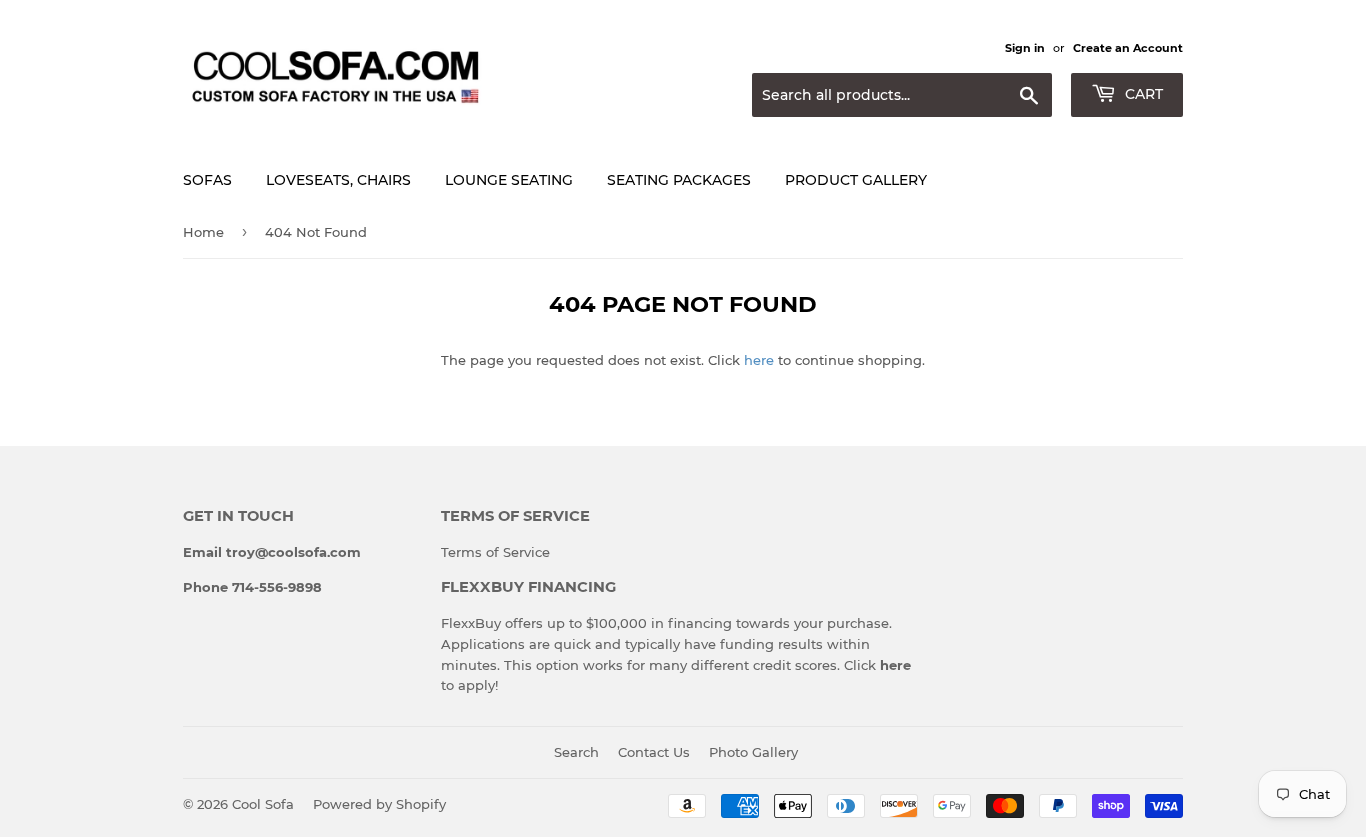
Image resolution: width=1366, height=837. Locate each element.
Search (576, 752)
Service (526, 552)
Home (203, 232)
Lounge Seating (509, 180)
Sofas (207, 180)
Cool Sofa (263, 804)
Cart (1142, 94)
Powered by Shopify (379, 804)
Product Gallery (856, 180)
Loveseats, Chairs (338, 180)
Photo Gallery (753, 752)
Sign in (1025, 48)
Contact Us (654, 752)
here (759, 360)
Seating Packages (679, 180)
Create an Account (1128, 48)
